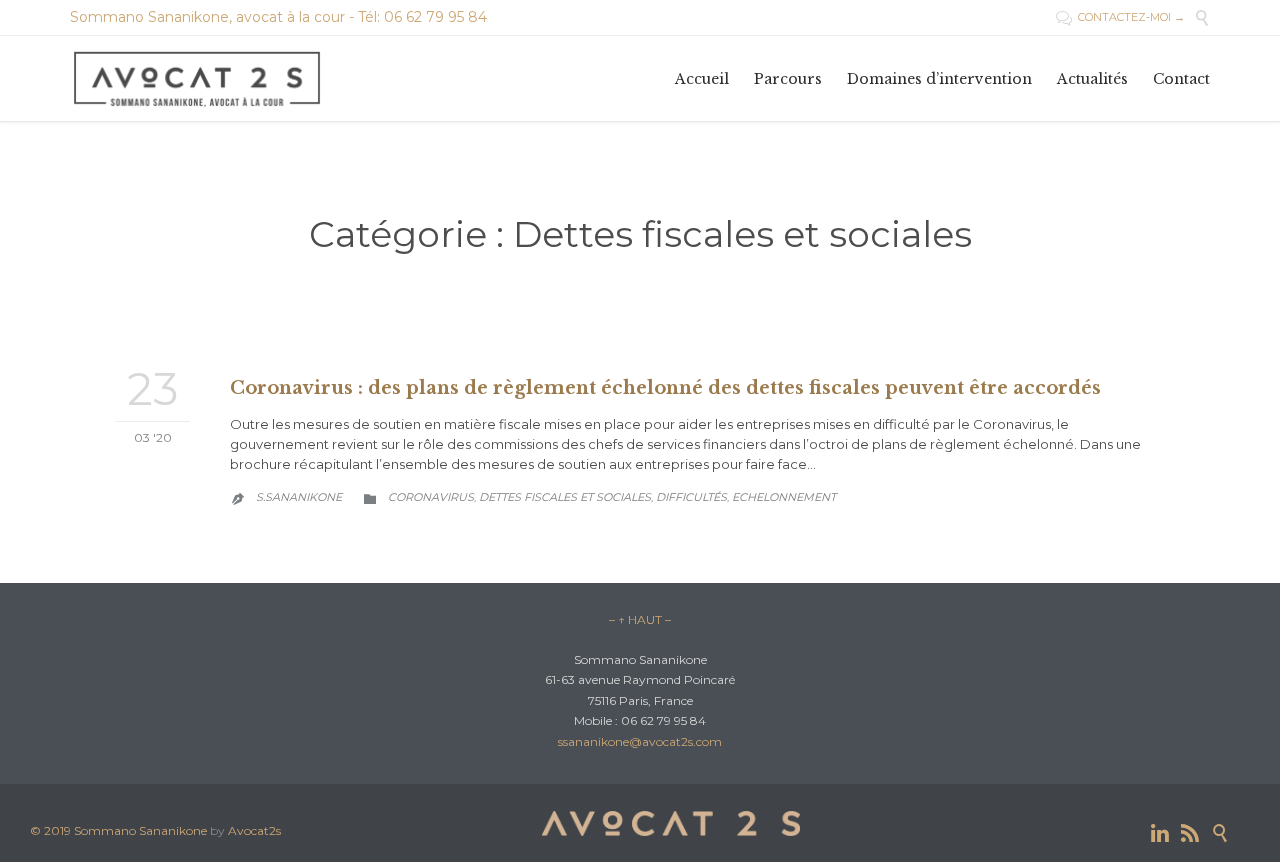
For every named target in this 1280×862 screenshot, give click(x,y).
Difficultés (691, 497)
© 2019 (52, 830)
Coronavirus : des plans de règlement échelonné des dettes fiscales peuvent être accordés (665, 388)
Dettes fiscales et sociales (565, 497)
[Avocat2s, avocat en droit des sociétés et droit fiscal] (198, 78)
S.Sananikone (299, 497)
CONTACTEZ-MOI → (1120, 17)
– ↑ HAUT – (640, 619)
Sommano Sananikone (140, 830)
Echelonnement (784, 497)
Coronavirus (431, 497)
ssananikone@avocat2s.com (640, 741)
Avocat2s (254, 830)
